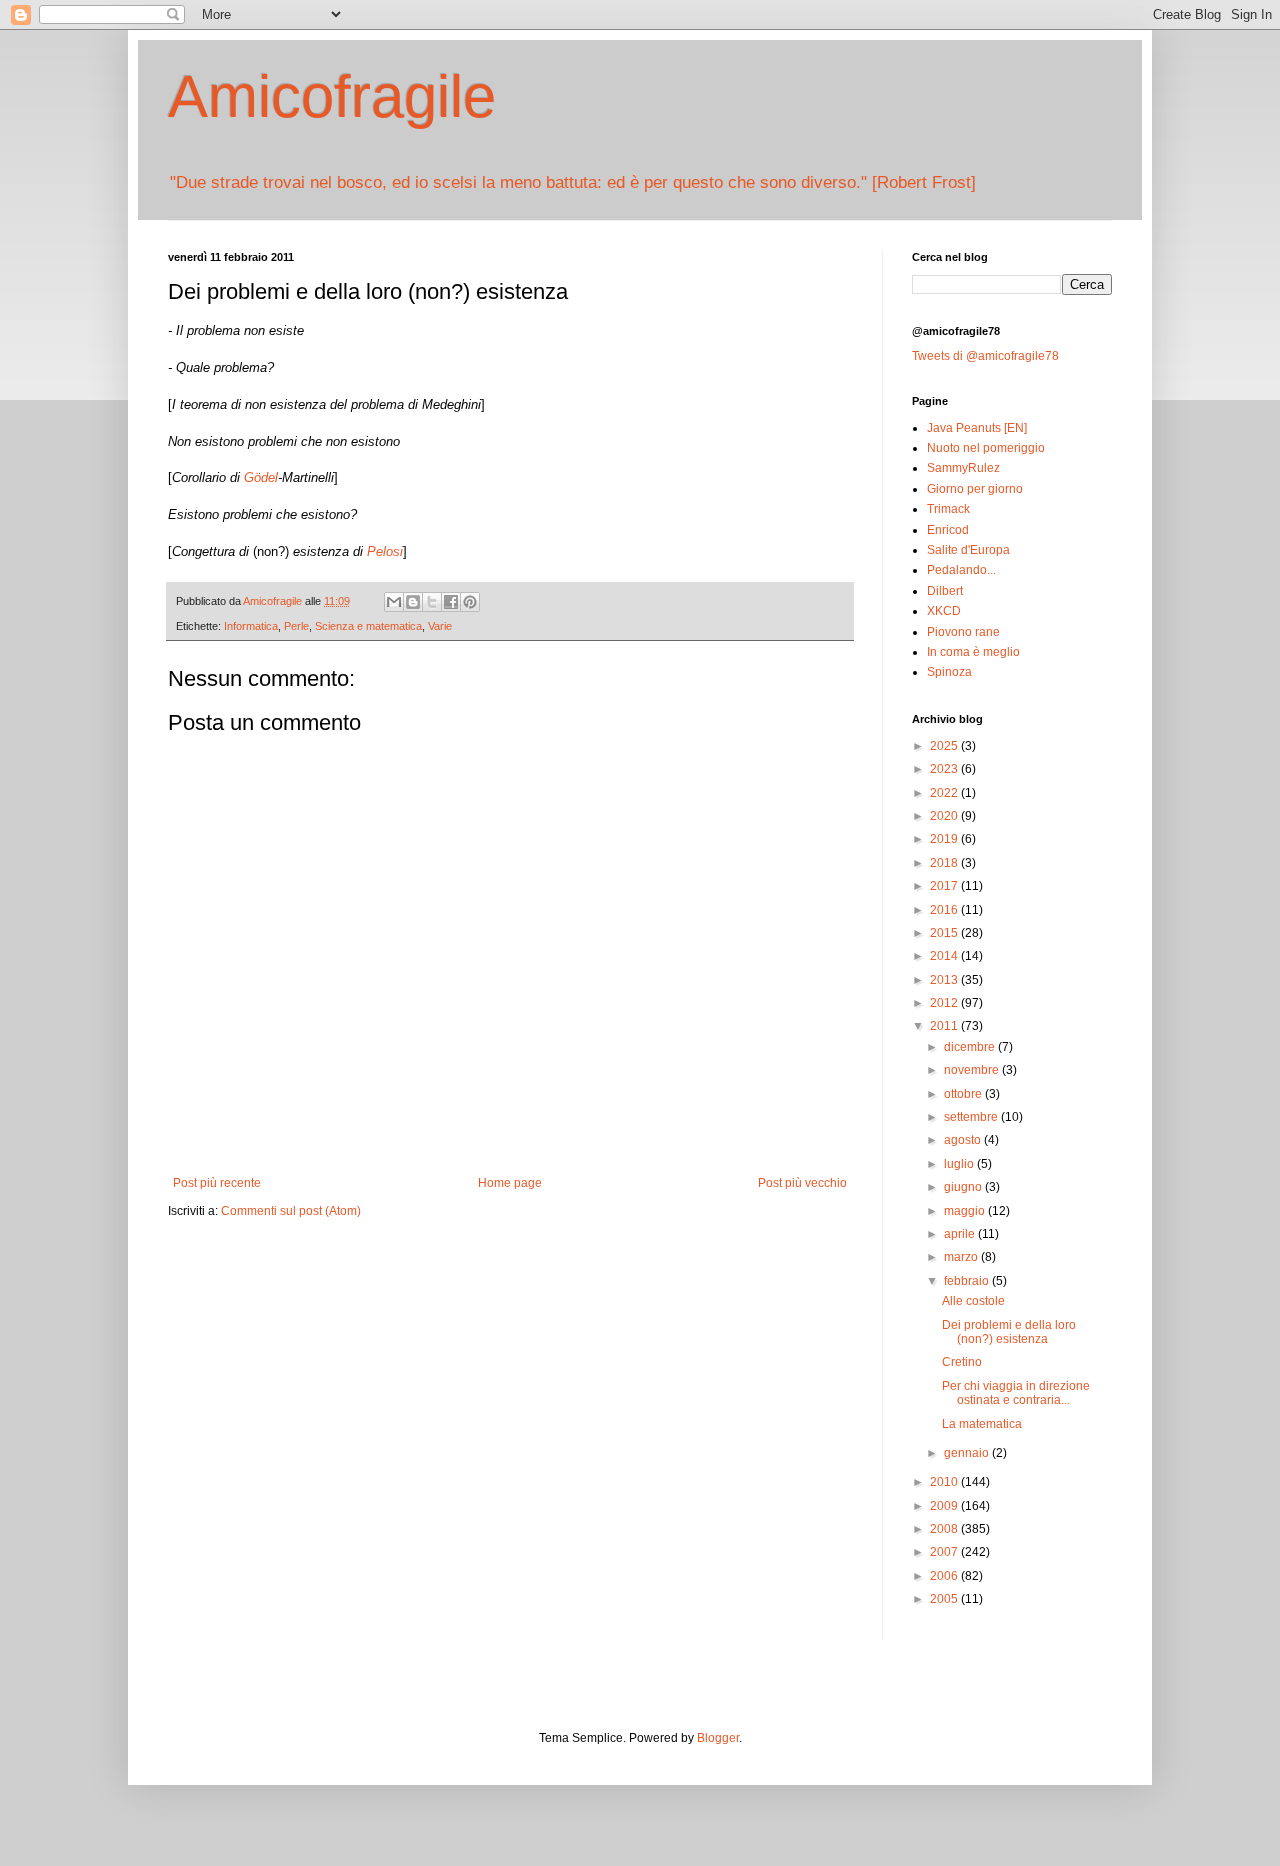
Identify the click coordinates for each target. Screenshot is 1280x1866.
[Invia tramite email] (394, 602)
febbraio (968, 1281)
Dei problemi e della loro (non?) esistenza (1009, 1332)
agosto (964, 1140)
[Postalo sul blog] (413, 602)
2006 (945, 1576)
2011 (945, 1026)
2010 (945, 1482)
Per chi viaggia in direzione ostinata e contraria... (1016, 1393)
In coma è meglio (973, 652)
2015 (945, 933)
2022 (945, 793)
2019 (945, 839)
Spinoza (949, 672)
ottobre (964, 1094)
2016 (945, 910)
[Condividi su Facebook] (451, 602)
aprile (961, 1234)
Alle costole (973, 1301)
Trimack (948, 509)
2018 (945, 863)
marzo (962, 1257)
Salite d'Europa (968, 550)
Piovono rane (963, 632)
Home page (510, 1183)
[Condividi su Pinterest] (470, 602)
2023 (945, 769)
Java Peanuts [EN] (977, 428)
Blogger (718, 1738)
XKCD (944, 611)
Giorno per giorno (975, 489)
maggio (966, 1211)
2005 (945, 1599)
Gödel (261, 477)
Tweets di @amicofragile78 (985, 356)
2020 (945, 816)
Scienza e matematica (368, 626)
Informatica (251, 626)
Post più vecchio (802, 1183)
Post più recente (217, 1183)
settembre (972, 1117)
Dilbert (945, 591)
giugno (964, 1187)
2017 (945, 886)
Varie (440, 626)
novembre (973, 1070)
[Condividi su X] (432, 602)
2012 (945, 1003)
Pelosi (385, 551)
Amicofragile (332, 96)
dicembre (971, 1047)
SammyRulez (963, 468)
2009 (945, 1506)
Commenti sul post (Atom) (291, 1211)
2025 (945, 746)
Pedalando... (961, 570)
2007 (945, 1552)
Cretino (962, 1362)
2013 (945, 980)
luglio (960, 1164)
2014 (945, 956)
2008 (945, 1529)
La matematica (982, 1424)
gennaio (968, 1453)
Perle (296, 626)
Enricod (948, 530)
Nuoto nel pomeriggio (986, 448)
